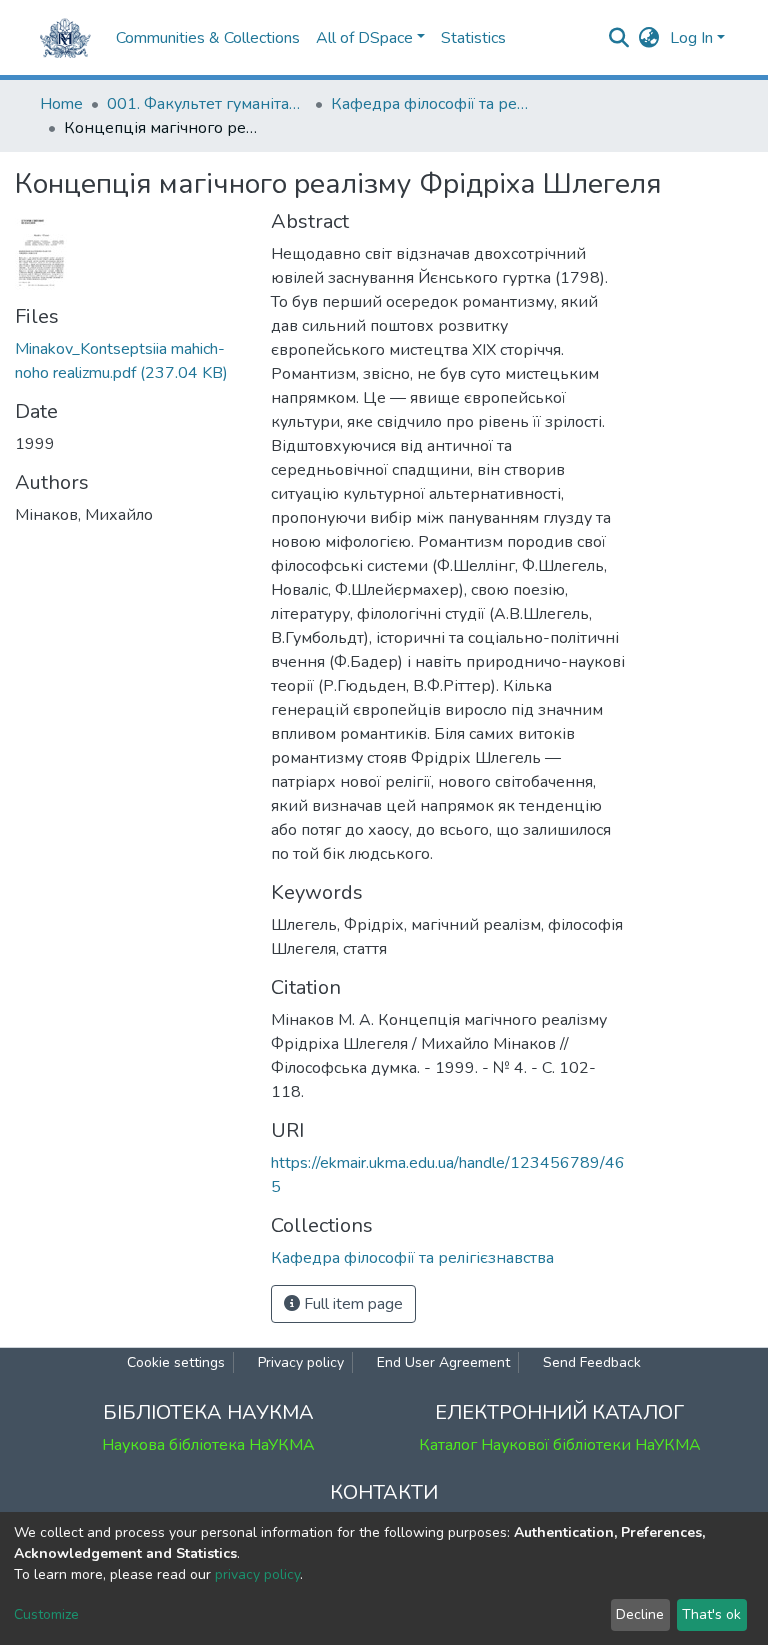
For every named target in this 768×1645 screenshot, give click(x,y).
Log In (691, 38)
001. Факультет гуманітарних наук (207, 104)
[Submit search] (619, 38)
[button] (649, 38)
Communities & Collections (208, 38)
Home (61, 104)
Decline (640, 1614)
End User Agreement (443, 1362)
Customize (46, 1614)
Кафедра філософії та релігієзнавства (431, 104)
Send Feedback (592, 1362)
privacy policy (257, 1574)
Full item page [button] (351, 1304)
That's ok (711, 1614)
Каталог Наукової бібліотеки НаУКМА (560, 1445)
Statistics (473, 38)
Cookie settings (176, 1362)
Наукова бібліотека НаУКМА (208, 1445)
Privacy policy (301, 1362)
